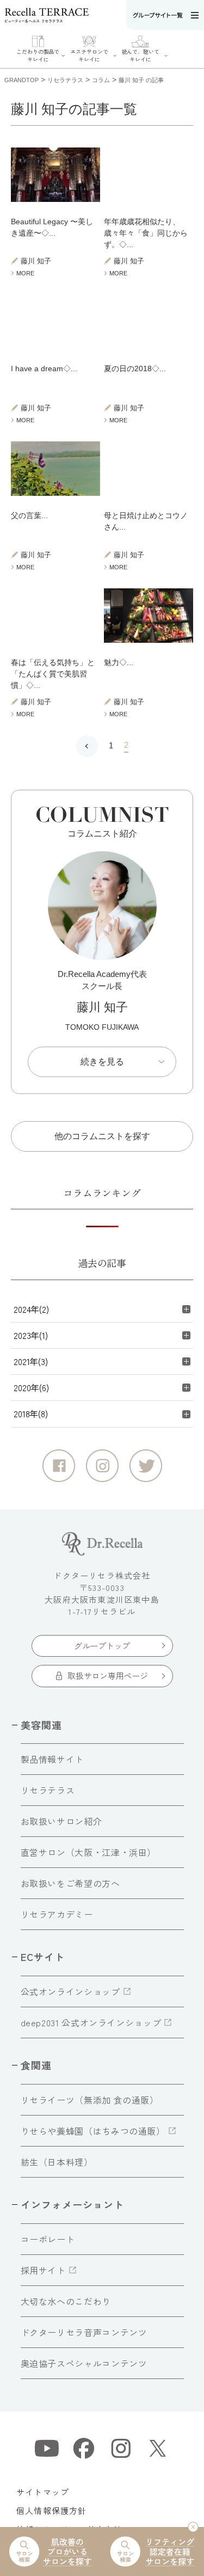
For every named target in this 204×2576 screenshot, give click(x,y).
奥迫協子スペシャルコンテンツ (84, 2363)
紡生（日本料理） (57, 2162)
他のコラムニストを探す (102, 1136)
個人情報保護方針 (52, 2510)
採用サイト (43, 2270)
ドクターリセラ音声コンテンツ (84, 2332)
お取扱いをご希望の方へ (70, 1883)
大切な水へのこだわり (66, 2301)
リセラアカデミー (57, 1914)
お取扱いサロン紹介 (61, 1821)
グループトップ (102, 1646)
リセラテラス (48, 1790)
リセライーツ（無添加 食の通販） (90, 2100)
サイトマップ (43, 2492)
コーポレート (48, 2239)
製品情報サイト (52, 1759)
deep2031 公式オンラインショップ (91, 2022)
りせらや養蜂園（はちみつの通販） (93, 2131)
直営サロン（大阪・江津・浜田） (89, 1852)
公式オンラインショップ (70, 1991)
